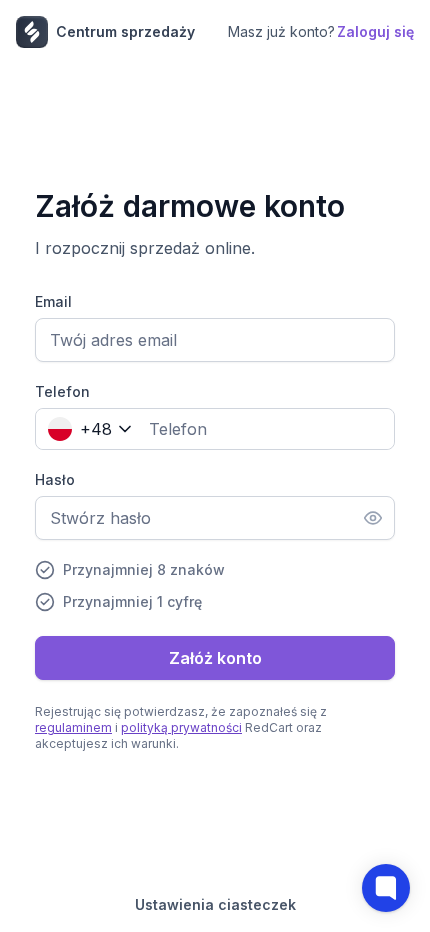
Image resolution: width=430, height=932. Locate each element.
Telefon (62, 391)
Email (53, 301)
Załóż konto (215, 658)
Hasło (55, 479)
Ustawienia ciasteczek (215, 904)
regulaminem (73, 727)
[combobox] (85, 429)
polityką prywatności (181, 727)
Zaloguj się (375, 31)
